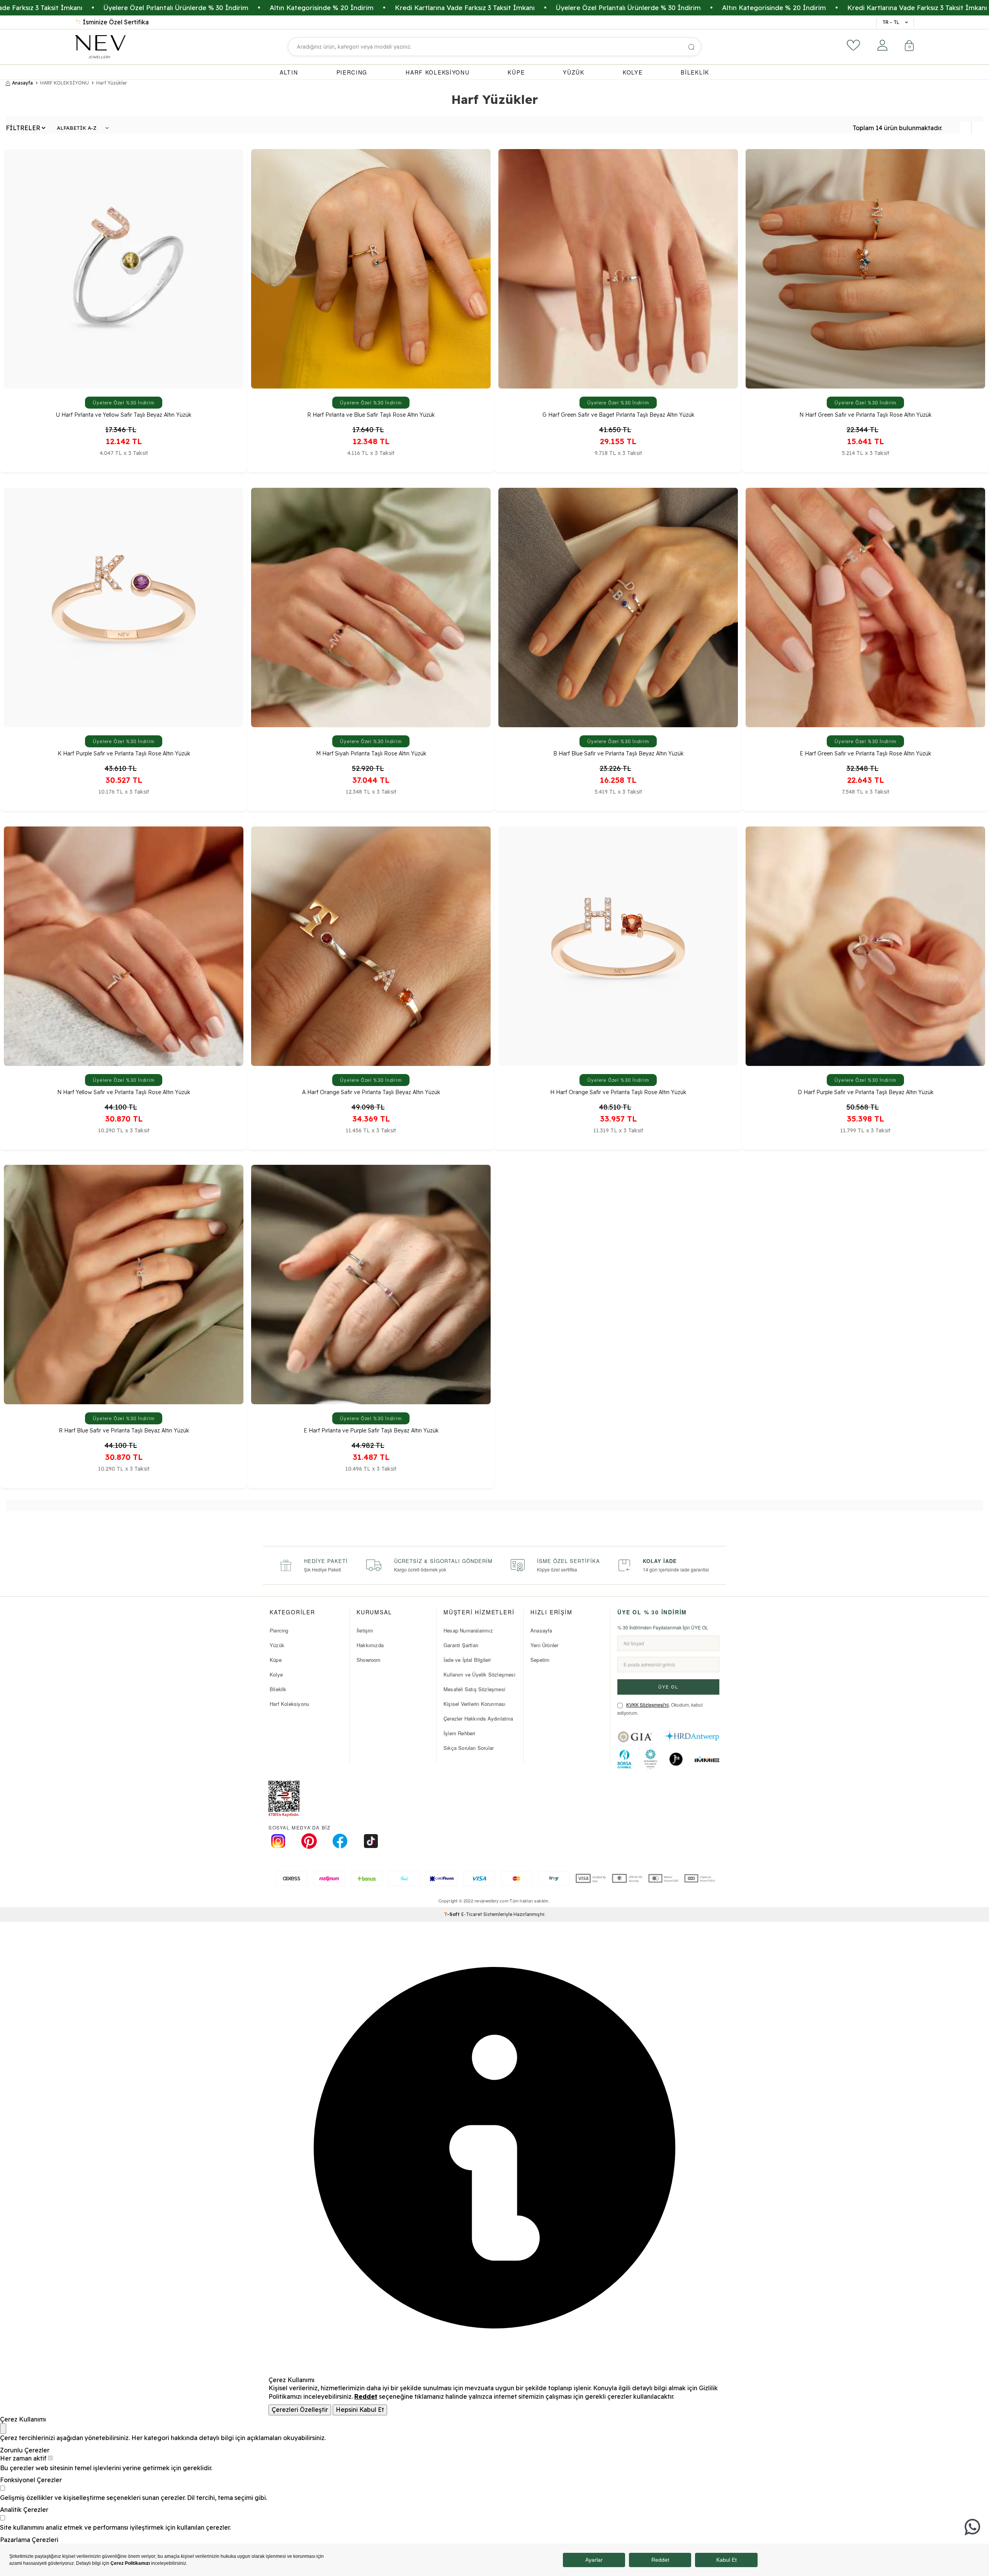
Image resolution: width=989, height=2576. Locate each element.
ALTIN (289, 72)
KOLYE (633, 72)
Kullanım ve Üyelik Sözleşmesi (479, 1674)
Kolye (276, 1674)
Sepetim (540, 1660)
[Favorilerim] (853, 45)
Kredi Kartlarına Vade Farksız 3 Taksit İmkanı (502, 8)
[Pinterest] (309, 1841)
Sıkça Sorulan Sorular (469, 1748)
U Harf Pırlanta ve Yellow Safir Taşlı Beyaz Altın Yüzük (124, 415)
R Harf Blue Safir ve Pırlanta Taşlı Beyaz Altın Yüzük (124, 1431)
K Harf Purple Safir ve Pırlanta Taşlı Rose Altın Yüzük (124, 754)
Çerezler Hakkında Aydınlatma (478, 1718)
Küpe (276, 1660)
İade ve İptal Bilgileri (467, 1660)
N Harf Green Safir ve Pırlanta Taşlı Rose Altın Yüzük (865, 415)
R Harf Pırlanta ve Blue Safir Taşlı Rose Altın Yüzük (371, 415)
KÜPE (516, 72)
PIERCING (352, 72)
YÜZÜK (574, 72)
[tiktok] (371, 1841)
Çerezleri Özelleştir (300, 2410)
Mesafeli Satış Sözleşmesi (474, 1689)
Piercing (279, 1630)
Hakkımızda (370, 1645)
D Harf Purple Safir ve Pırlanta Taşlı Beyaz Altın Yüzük (866, 1092)
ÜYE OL (668, 1687)
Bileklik (278, 1689)
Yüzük (277, 1645)
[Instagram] (278, 1841)
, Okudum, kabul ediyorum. (660, 1709)
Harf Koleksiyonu (289, 1704)
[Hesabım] (882, 45)
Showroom (369, 1660)
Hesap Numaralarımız (468, 1630)
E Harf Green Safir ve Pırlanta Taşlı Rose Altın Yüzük (865, 754)
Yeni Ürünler (544, 1645)
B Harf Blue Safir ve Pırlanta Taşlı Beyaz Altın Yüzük (618, 754)
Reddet (366, 2396)
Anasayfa (22, 83)
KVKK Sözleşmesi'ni (647, 1705)
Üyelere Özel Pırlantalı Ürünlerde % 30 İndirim (213, 8)
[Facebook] (340, 1841)
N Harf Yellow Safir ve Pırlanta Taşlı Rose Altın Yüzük (124, 1092)
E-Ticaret (472, 1914)
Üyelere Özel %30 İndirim (124, 403)
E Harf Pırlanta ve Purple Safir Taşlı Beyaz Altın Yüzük (371, 1431)
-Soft (453, 1914)
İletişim (365, 1630)
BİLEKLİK (695, 72)
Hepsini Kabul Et (360, 2410)
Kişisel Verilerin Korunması (474, 1704)
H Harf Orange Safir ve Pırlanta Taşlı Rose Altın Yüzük (618, 1092)
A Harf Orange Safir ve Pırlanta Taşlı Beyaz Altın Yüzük (371, 1092)
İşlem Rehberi (460, 1733)
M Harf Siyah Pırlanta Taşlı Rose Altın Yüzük (371, 754)
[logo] (100, 47)
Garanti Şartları (461, 1645)
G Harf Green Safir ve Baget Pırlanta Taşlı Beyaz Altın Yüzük (618, 415)
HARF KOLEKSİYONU (438, 72)
